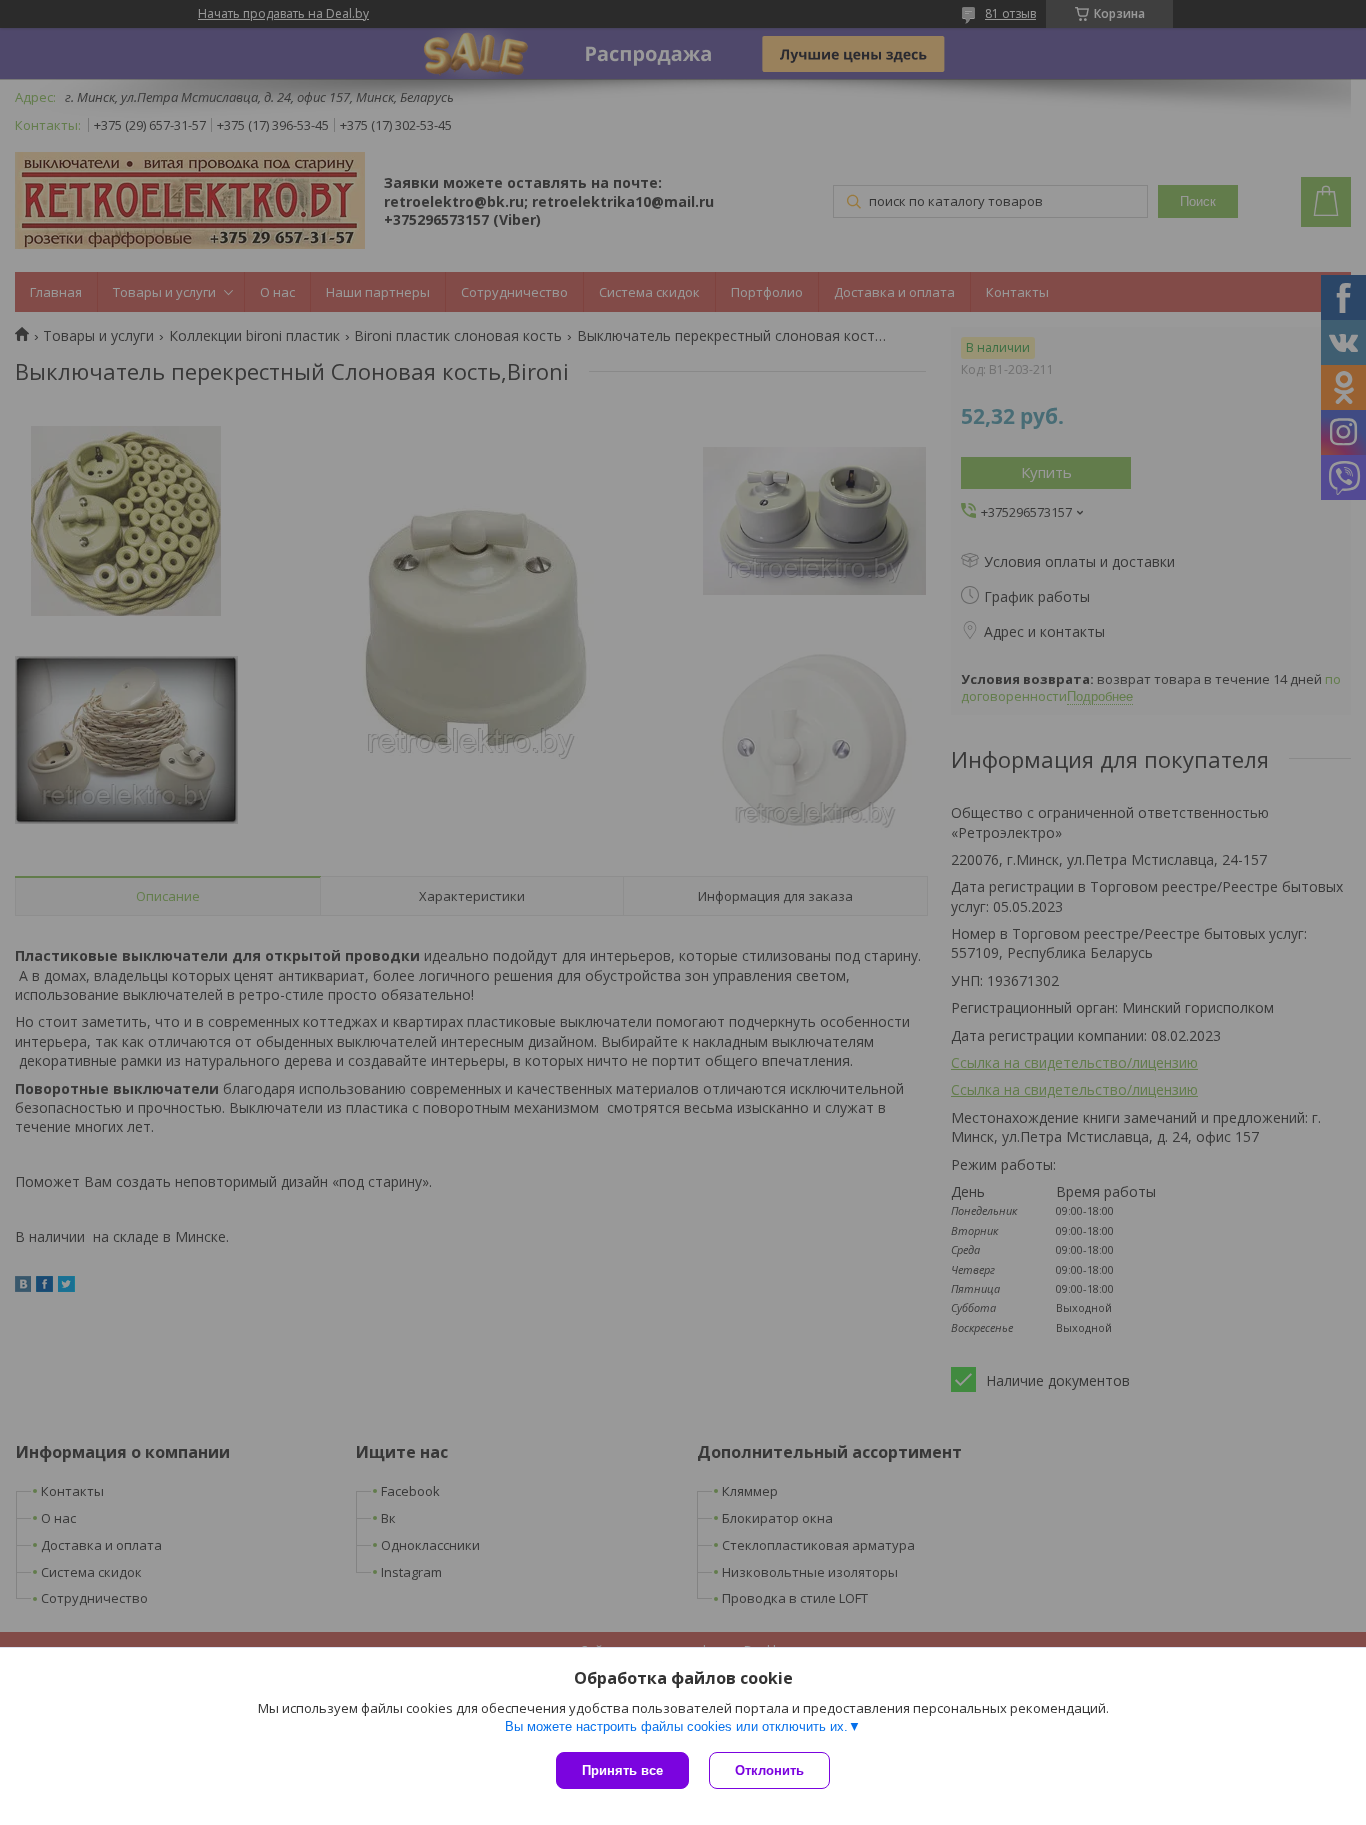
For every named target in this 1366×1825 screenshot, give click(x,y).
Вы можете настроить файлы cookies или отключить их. (676, 1726)
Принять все (622, 1770)
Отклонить (769, 1770)
